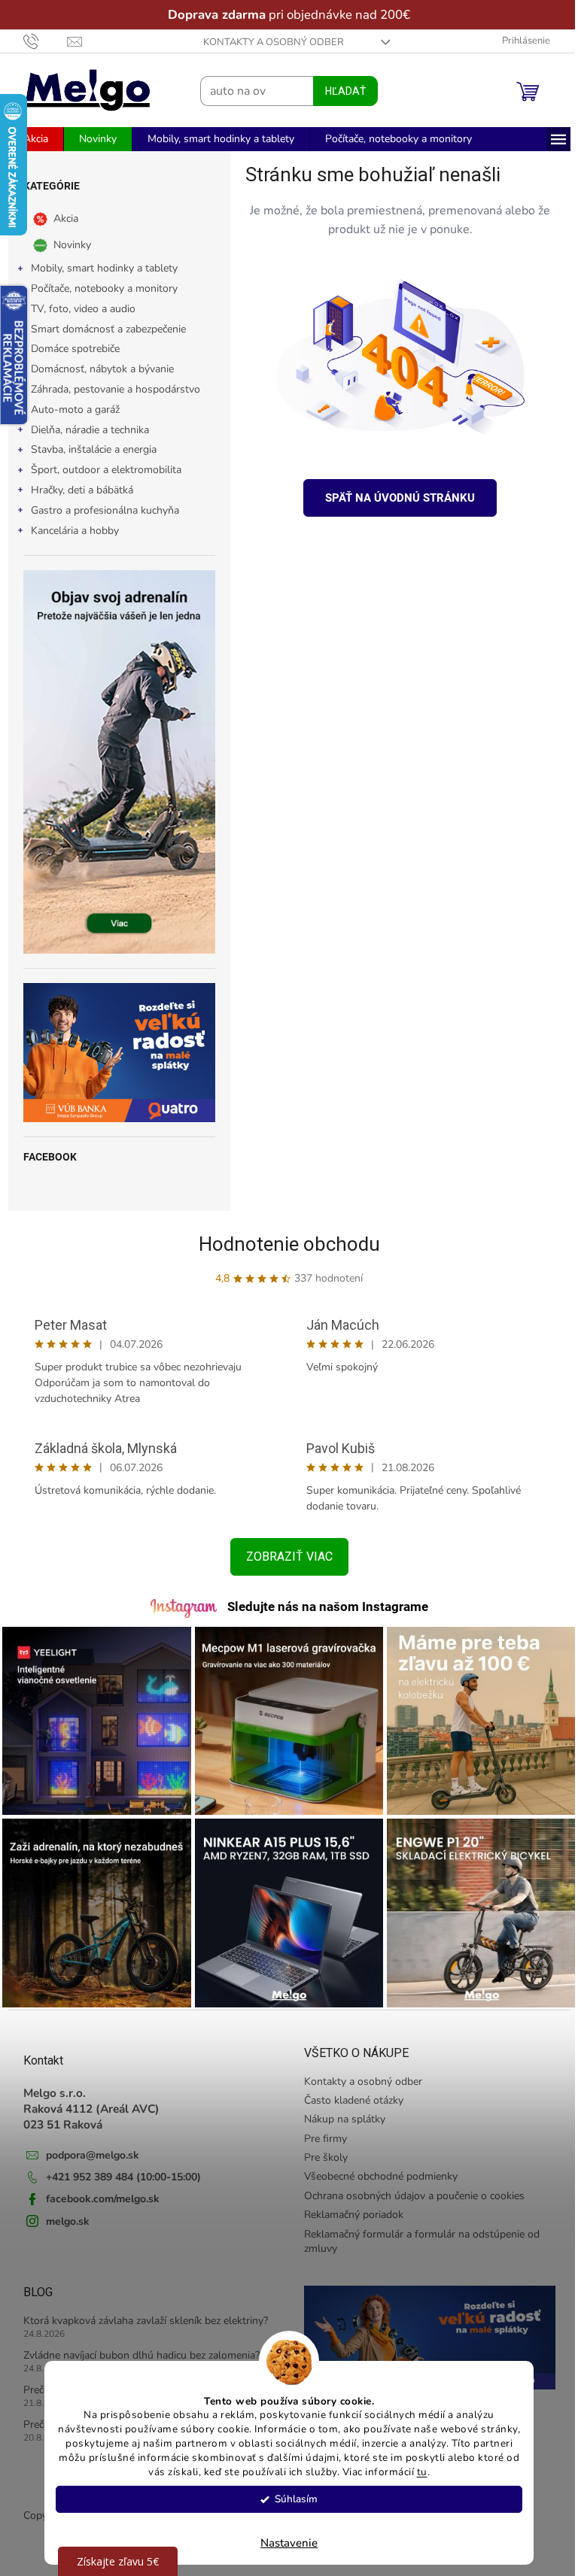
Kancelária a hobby (69, 531)
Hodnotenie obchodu (283, 1244)
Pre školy (321, 2150)
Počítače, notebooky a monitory (98, 288)
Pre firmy (320, 2131)
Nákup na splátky (339, 2112)
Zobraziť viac (283, 1557)
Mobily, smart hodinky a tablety (98, 268)
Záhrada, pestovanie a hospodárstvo (110, 389)
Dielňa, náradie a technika (84, 430)
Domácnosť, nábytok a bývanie (96, 369)
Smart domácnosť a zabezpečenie (102, 329)
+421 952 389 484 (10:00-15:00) (117, 2169)
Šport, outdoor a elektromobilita (100, 470)
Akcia (60, 218)
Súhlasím (291, 2499)
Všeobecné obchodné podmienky (376, 2169)
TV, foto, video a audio (77, 309)
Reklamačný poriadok (348, 2207)
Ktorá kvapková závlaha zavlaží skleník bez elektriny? (140, 2313)
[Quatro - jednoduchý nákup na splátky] (113, 1053)
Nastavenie (284, 2543)
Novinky (66, 245)
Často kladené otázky (348, 2093)
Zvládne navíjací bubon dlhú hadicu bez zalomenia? (135, 2348)
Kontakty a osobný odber (268, 42)
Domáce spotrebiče (69, 349)
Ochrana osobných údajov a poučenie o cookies (409, 2188)
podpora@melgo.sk (87, 2148)
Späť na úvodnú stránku (395, 498)
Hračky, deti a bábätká (76, 490)
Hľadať (339, 91)
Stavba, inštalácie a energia (88, 449)
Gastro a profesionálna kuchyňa (99, 510)
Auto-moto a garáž (69, 410)
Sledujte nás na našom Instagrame (322, 1607)
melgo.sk (62, 2214)
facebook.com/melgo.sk (97, 2191)
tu (416, 2472)
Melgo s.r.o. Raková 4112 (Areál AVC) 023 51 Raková (85, 2101)
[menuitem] (30, 139)
